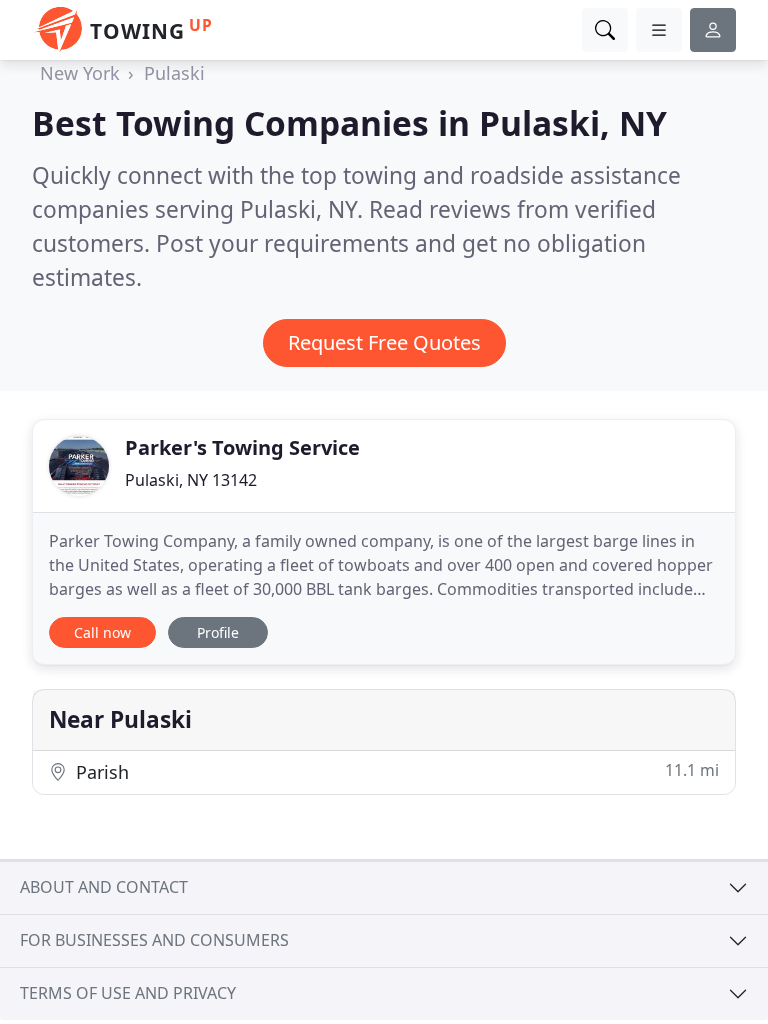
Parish (395, 771)
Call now (102, 632)
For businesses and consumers (154, 940)
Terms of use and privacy (128, 993)
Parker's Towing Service (242, 447)
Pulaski (174, 73)
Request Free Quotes (384, 342)
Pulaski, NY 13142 (191, 480)
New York (80, 73)
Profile (218, 632)
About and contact (104, 887)
